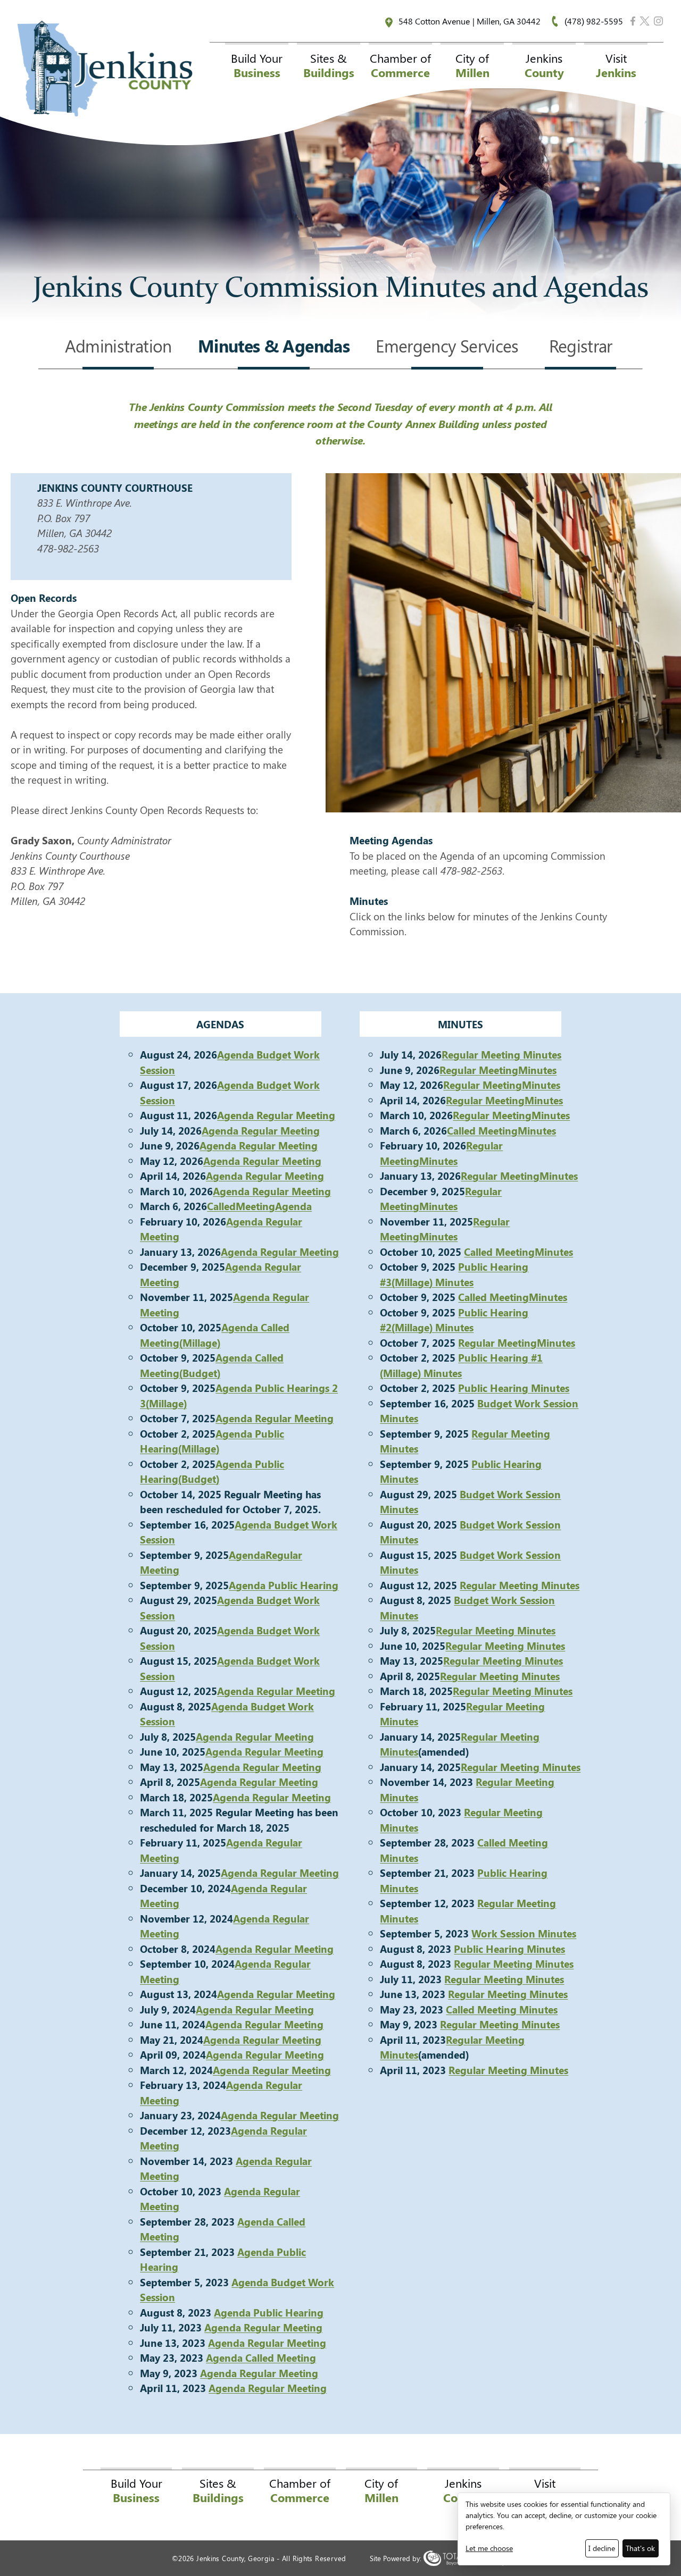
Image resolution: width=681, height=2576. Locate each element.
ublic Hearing (306, 1585)
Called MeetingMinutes (501, 1130)
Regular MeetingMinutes (498, 1070)
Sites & (329, 65)
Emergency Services (447, 347)
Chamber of (400, 65)
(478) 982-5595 (594, 21)
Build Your (257, 65)
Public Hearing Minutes (509, 1949)
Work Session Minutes (524, 1933)
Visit (616, 65)
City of (472, 65)
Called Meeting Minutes (502, 2009)
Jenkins (544, 65)
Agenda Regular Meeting (276, 1115)
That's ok (640, 2548)
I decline (602, 2548)
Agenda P (252, 1585)
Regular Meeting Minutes (501, 1054)
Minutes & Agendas (274, 347)
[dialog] (564, 2529)
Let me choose (489, 2548)
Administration (118, 347)
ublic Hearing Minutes (517, 1388)
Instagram (658, 21)
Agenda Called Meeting (261, 2357)
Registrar (581, 347)
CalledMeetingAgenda (259, 1206)
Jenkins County (105, 69)
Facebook (633, 21)
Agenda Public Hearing (269, 2312)
